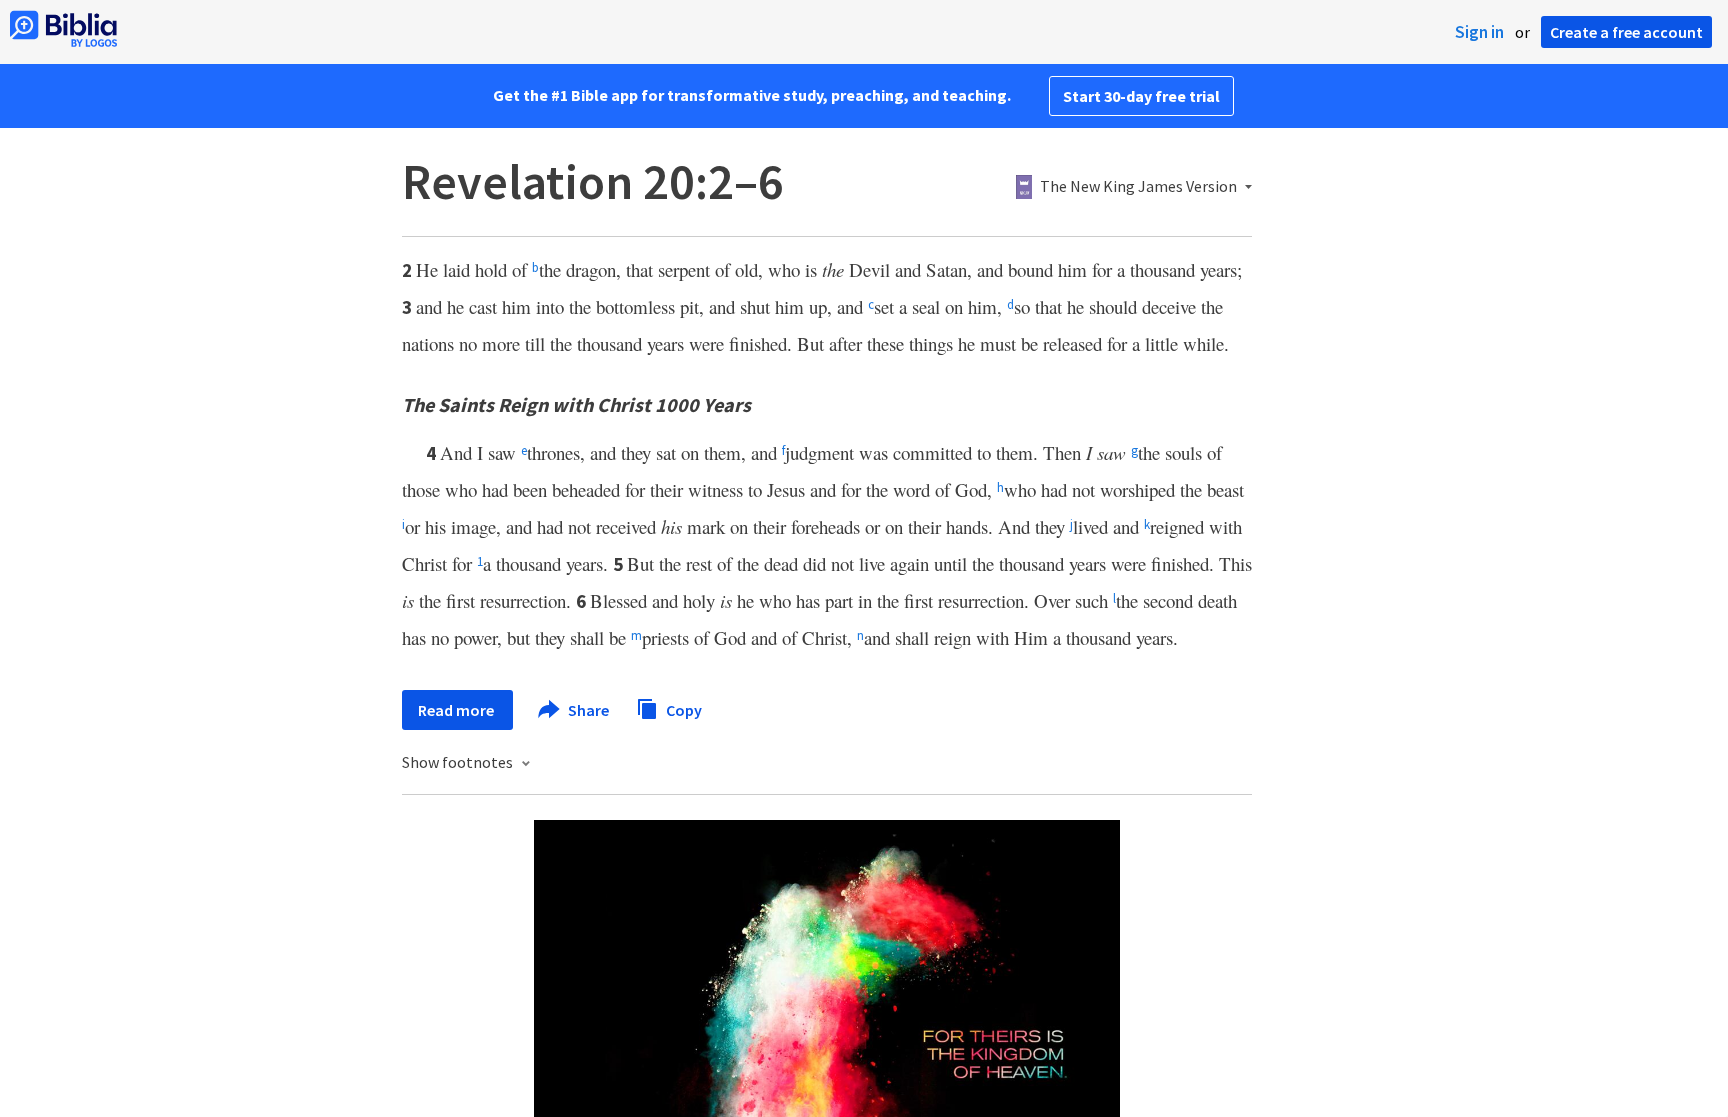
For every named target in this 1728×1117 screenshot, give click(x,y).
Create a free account (1626, 32)
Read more (457, 710)
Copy (682, 709)
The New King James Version (1138, 187)
